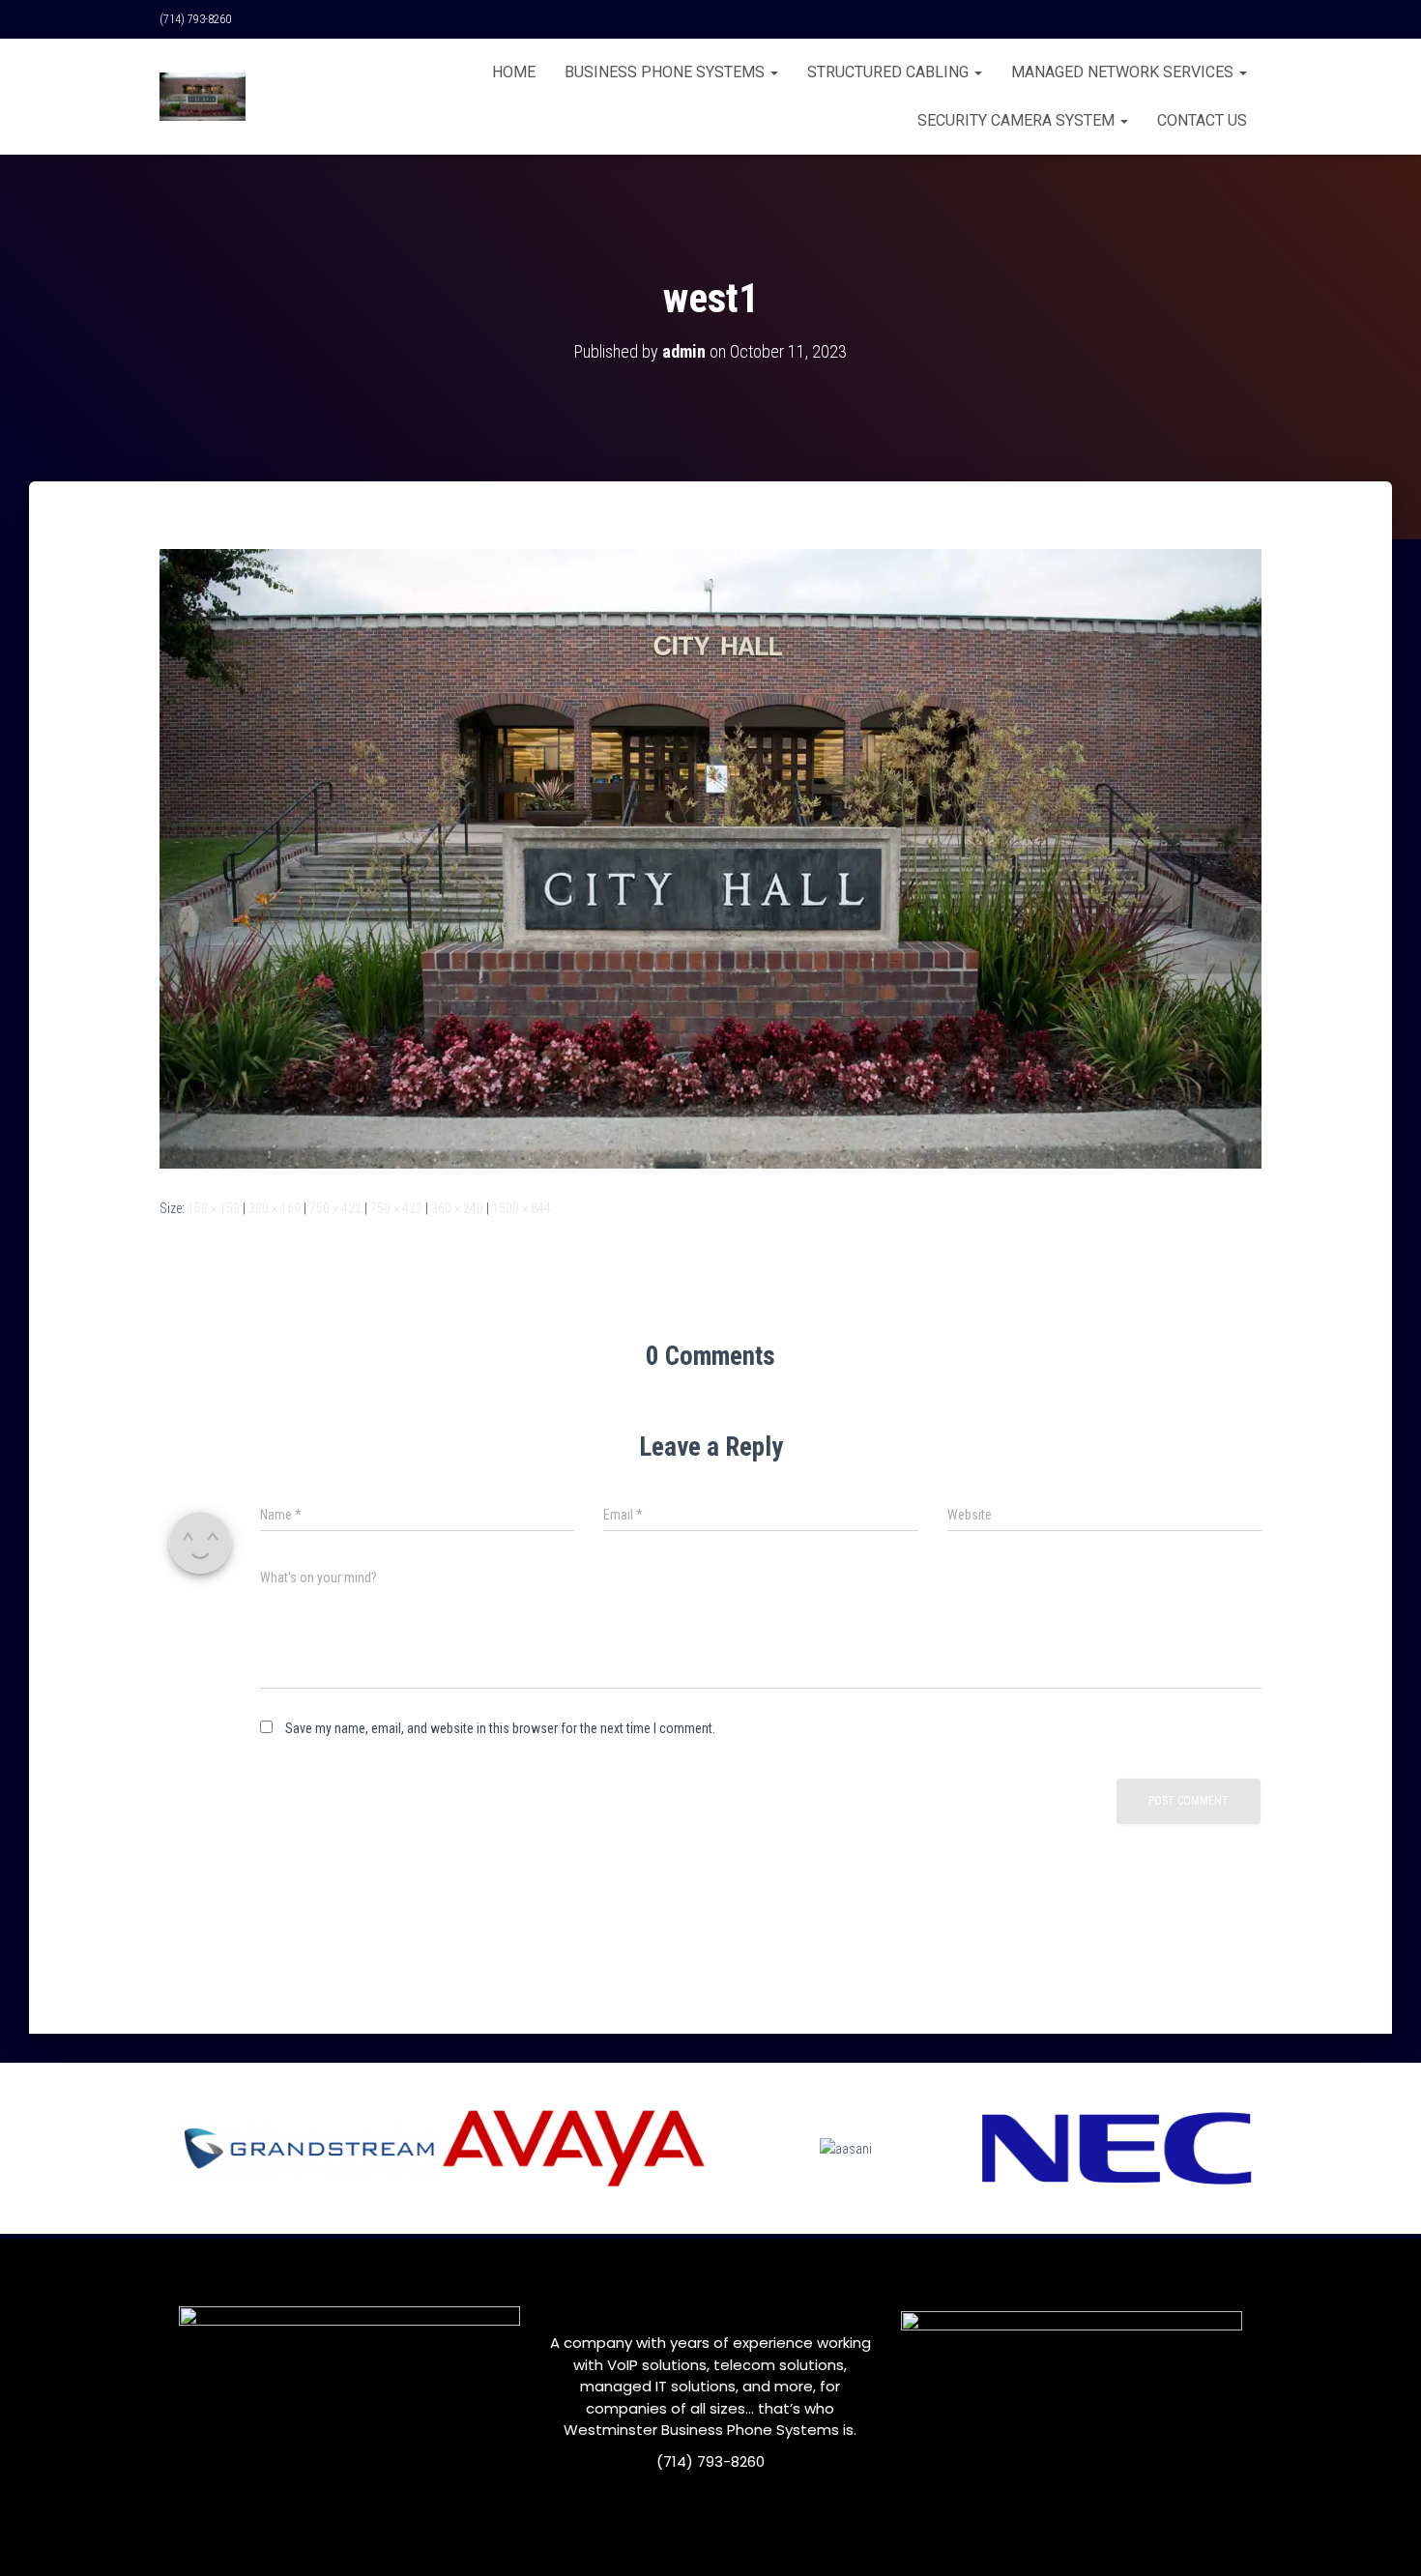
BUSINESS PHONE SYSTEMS (667, 72)
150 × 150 (214, 1208)
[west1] (710, 857)
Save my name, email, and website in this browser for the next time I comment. (500, 1728)
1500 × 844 (522, 1208)
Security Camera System (1018, 120)
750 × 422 (335, 1208)
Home (514, 72)
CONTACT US (1202, 120)
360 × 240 (457, 1208)
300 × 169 (275, 1208)
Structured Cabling (890, 72)
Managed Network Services (1124, 72)
